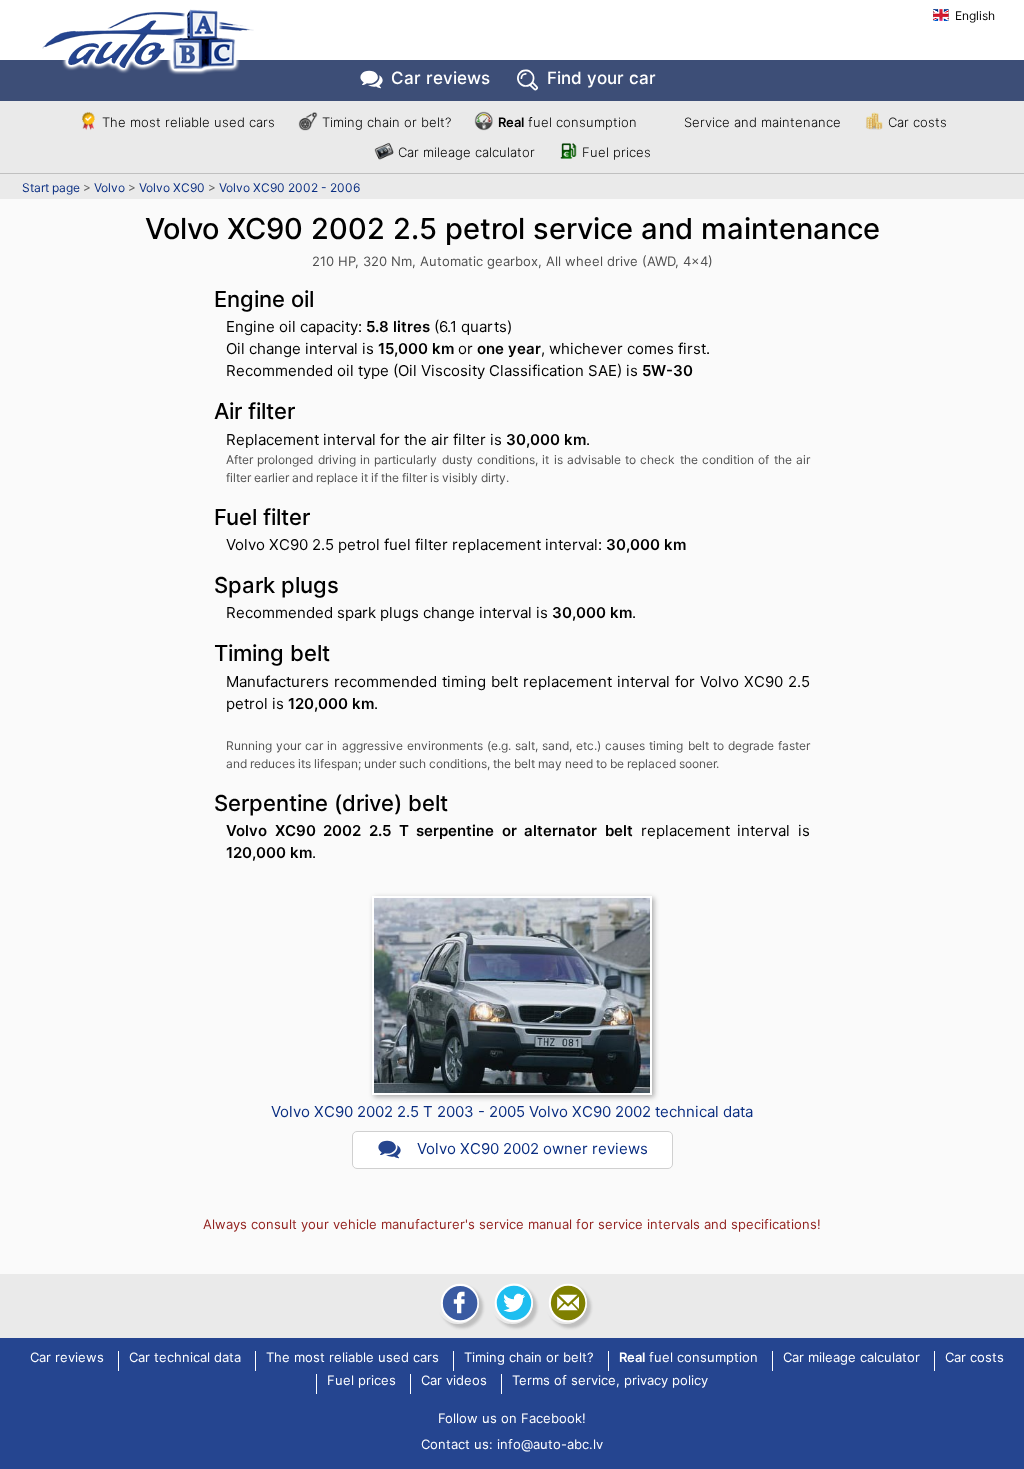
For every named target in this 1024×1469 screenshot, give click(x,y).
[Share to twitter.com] (512, 1303)
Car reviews (440, 78)
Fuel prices (616, 152)
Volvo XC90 (172, 187)
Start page (51, 187)
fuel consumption (567, 122)
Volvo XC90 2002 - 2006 (289, 187)
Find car (601, 78)
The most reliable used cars (188, 122)
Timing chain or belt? (386, 122)
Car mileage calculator (466, 152)
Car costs (917, 122)
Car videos (454, 1381)
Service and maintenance (762, 122)
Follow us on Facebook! (512, 1418)
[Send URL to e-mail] (566, 1303)
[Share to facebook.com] (458, 1303)
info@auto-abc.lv (550, 1444)
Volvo (109, 187)
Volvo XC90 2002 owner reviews (532, 1148)
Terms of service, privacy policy (610, 1381)
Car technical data (185, 1358)
